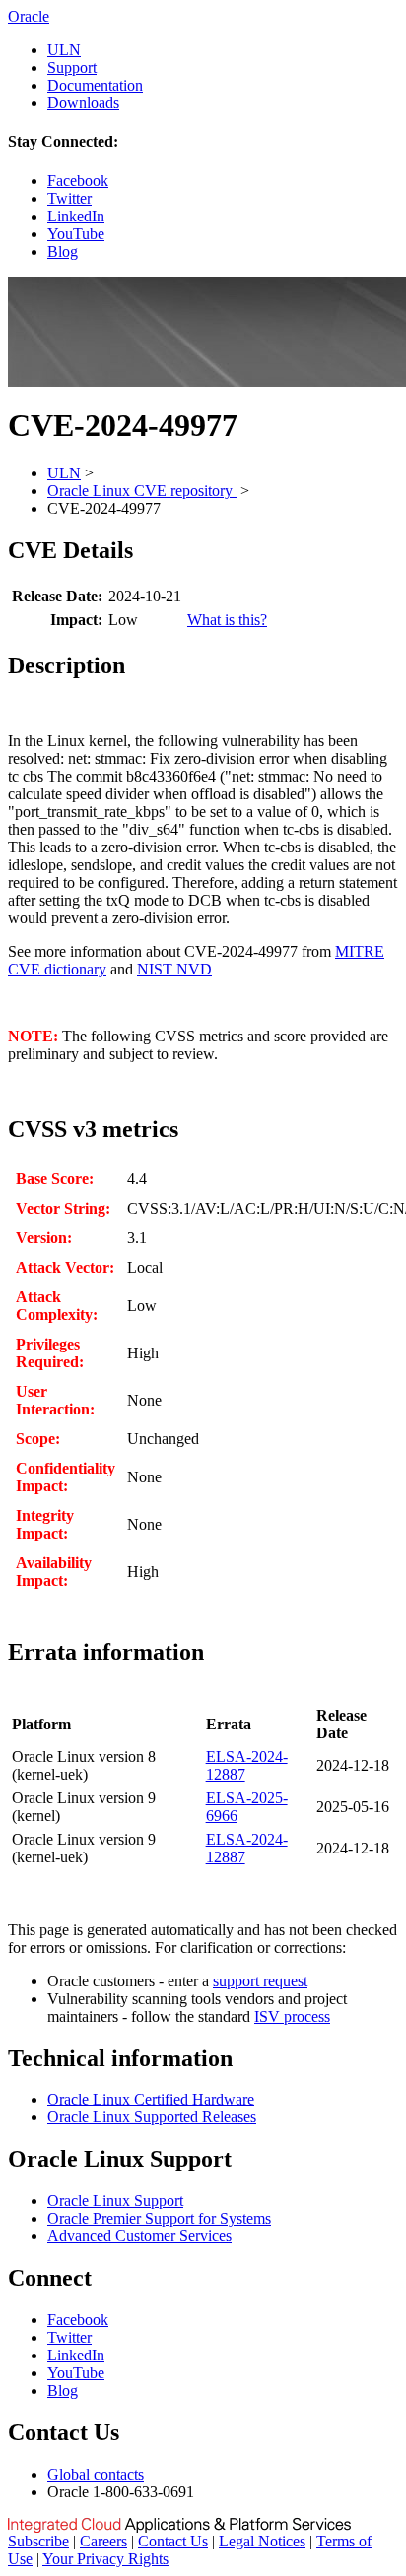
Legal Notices (262, 2541)
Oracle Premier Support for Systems (159, 2218)
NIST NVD (174, 969)
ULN (64, 50)
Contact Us (173, 2541)
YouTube (76, 234)
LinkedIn (76, 216)
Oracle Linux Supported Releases (152, 2117)
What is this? (227, 620)
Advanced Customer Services (139, 2236)
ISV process (292, 2016)
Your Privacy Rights (105, 2559)
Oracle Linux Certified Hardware (151, 2099)
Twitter (69, 198)
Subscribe (38, 2541)
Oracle (29, 16)
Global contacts (96, 2474)
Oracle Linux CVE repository (142, 491)
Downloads (83, 103)
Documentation (95, 85)
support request (260, 1981)
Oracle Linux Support (115, 2200)
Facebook (78, 181)
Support (72, 67)
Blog (63, 251)
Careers (103, 2541)
